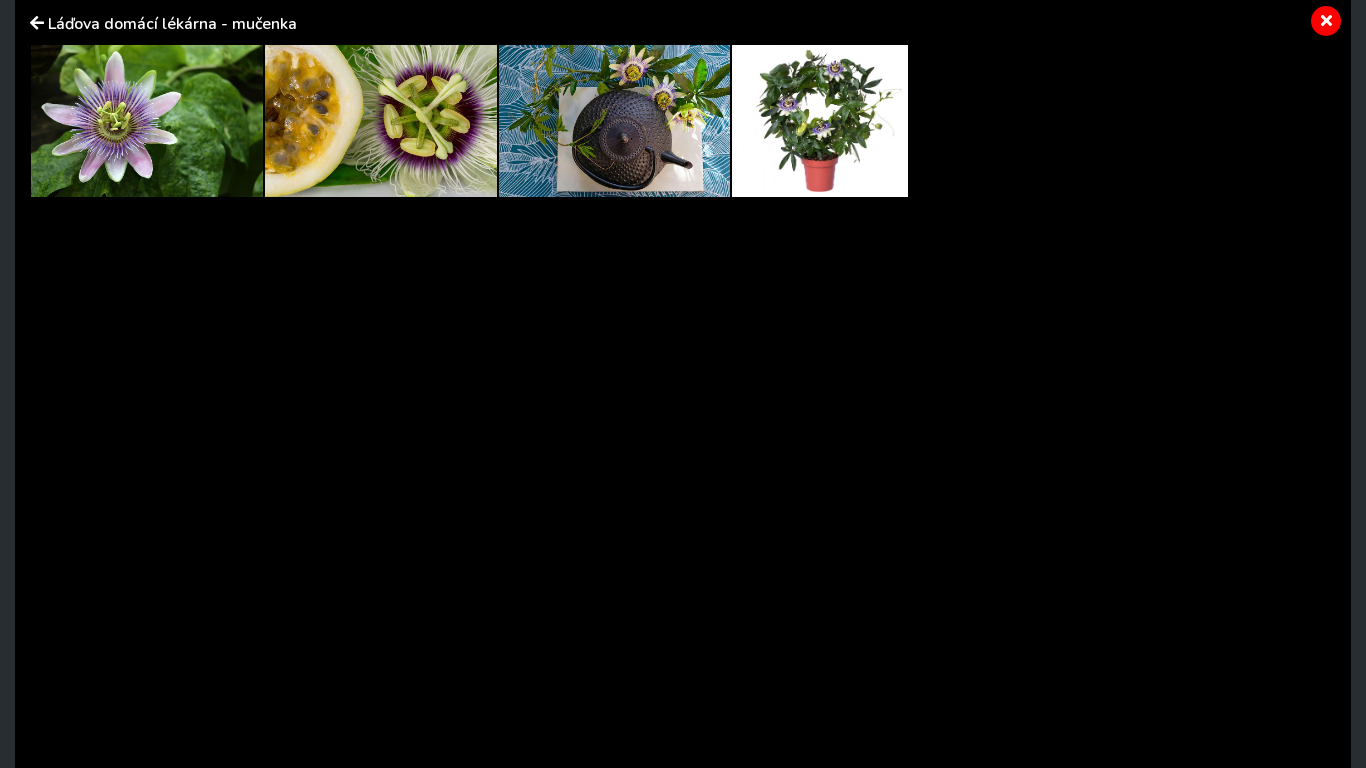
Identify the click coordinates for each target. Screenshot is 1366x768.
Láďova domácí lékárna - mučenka (172, 24)
